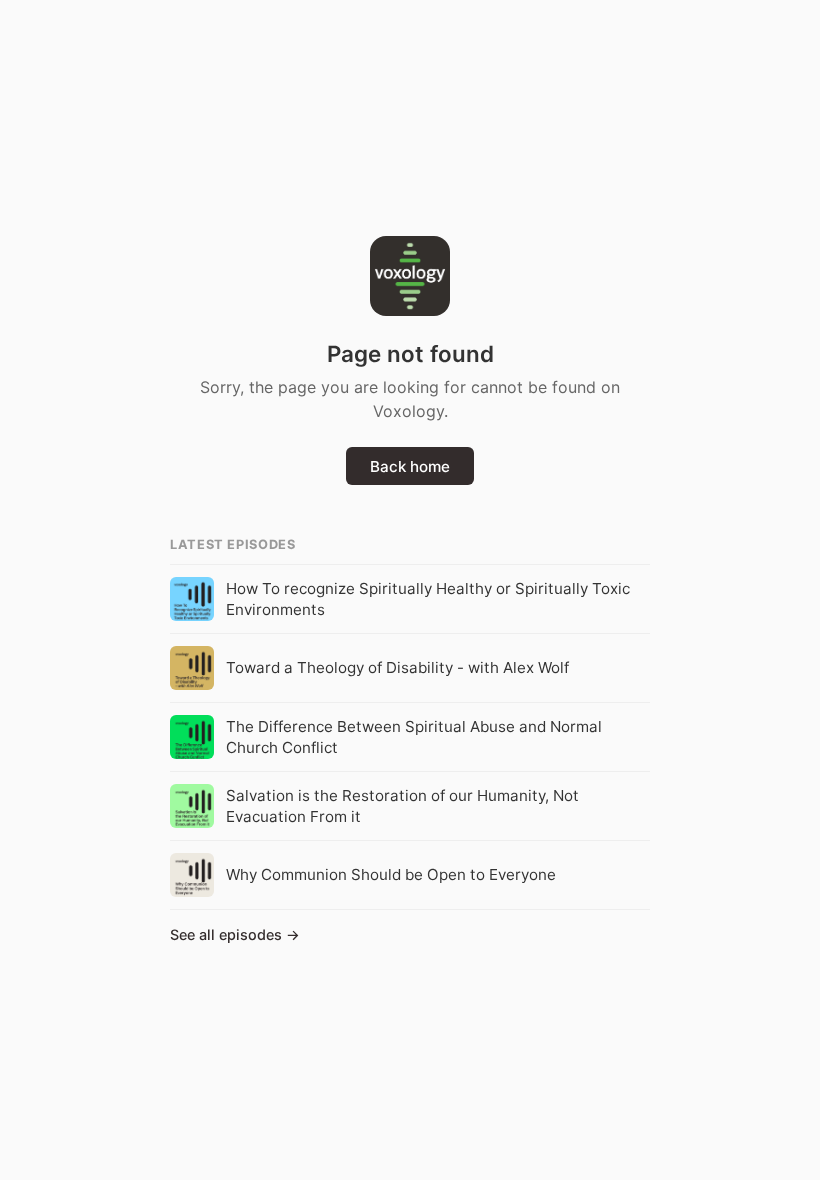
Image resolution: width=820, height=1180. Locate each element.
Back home (410, 466)
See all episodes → (235, 934)
